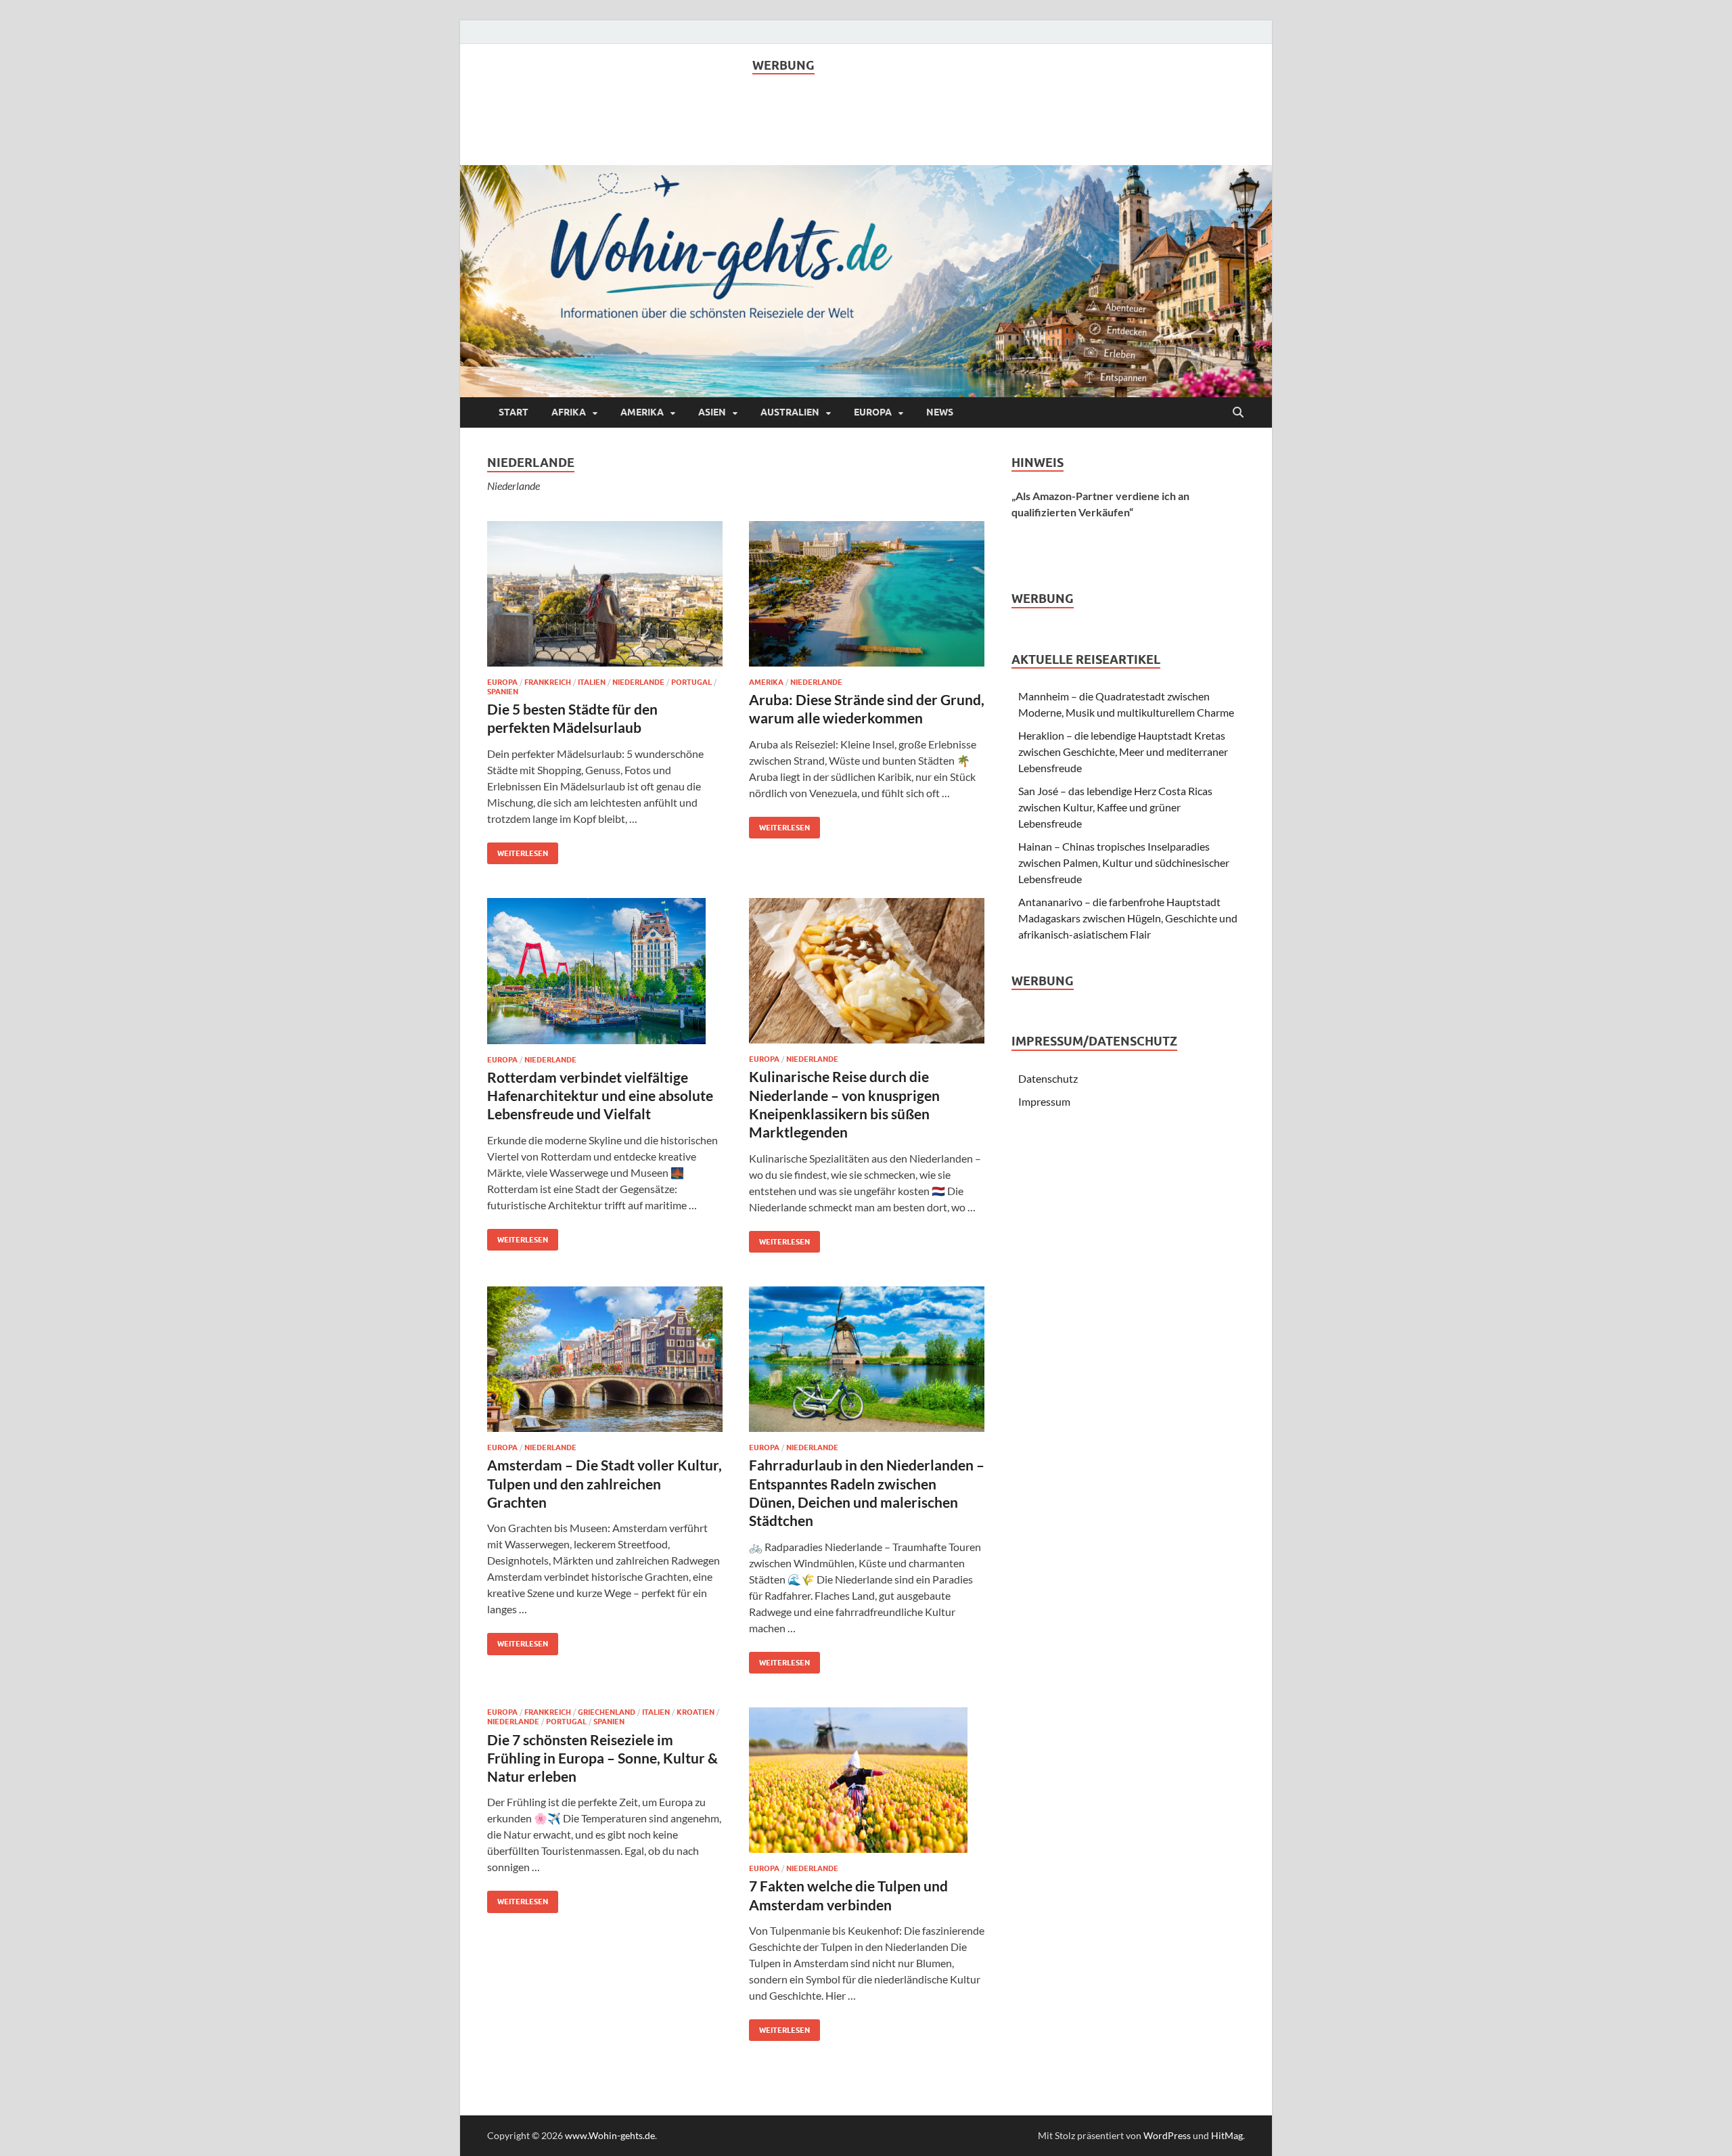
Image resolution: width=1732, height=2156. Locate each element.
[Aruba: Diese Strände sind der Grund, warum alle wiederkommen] (867, 594)
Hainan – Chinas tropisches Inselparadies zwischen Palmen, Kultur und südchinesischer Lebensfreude (1124, 862)
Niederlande (638, 682)
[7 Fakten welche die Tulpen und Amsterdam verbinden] (867, 1780)
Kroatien (696, 1712)
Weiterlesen (518, 850)
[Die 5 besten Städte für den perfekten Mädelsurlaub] (605, 594)
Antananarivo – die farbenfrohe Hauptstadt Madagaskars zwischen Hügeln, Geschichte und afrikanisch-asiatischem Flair (1128, 918)
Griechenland (607, 1712)
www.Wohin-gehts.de (610, 2135)
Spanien (503, 692)
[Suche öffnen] (1238, 413)
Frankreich (548, 682)
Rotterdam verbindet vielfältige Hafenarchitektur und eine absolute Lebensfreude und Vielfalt (600, 1096)
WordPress (1167, 2135)
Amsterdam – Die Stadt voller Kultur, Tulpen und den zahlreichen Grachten (605, 1483)
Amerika (642, 412)
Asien (712, 412)
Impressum (1044, 1101)
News (940, 412)
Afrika (569, 412)
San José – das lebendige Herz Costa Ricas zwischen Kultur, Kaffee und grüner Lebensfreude (1115, 807)
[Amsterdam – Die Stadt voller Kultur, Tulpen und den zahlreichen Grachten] (605, 1359)
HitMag (1227, 2135)
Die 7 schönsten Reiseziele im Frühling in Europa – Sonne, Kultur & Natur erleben (602, 1758)
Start (514, 412)
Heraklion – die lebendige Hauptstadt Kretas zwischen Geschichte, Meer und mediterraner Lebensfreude (1123, 751)
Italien (592, 682)
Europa (873, 412)
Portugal (691, 682)
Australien (790, 412)
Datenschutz (1048, 1078)
